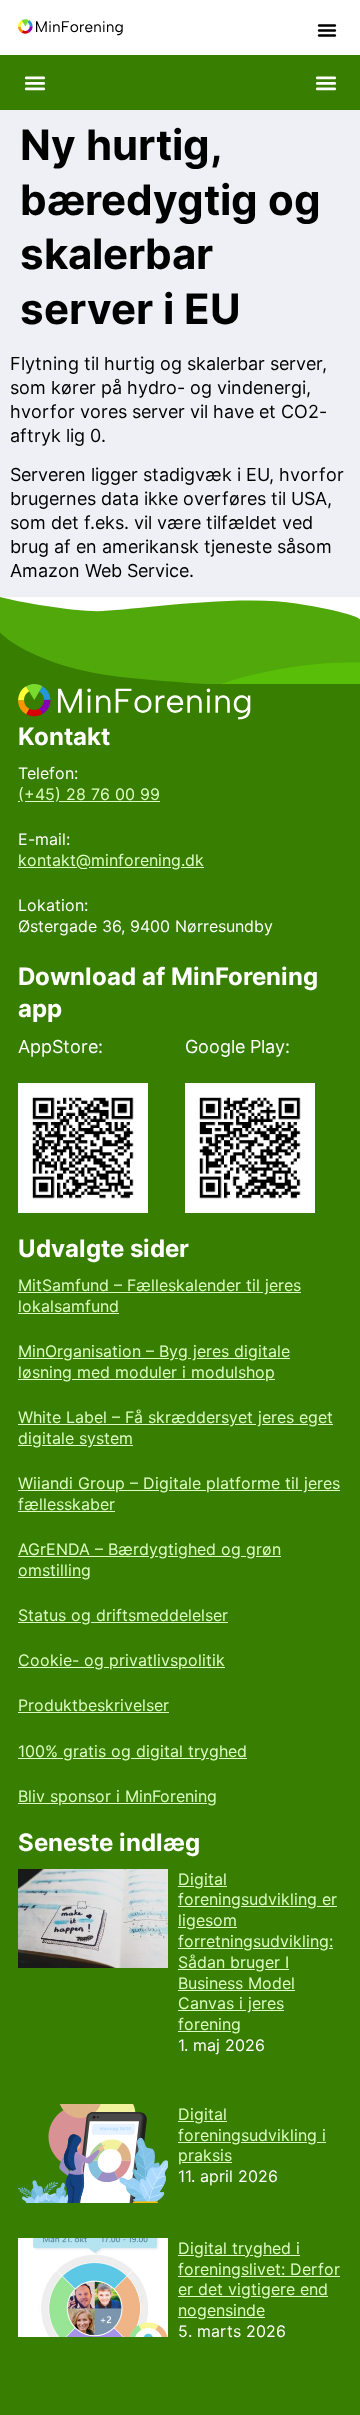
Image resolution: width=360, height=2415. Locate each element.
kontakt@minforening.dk (111, 860)
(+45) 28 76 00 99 (89, 794)
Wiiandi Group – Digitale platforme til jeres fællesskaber (179, 1493)
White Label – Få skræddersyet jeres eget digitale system (175, 1427)
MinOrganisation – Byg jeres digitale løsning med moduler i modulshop (154, 1361)
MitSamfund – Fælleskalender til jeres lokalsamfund (159, 1295)
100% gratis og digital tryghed (132, 1751)
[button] (327, 30)
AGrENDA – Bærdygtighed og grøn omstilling (149, 1559)
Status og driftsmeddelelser (123, 1615)
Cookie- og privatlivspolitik (121, 1660)
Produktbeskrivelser (93, 1705)
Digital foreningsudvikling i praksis (252, 2135)
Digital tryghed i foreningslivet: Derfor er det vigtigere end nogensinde (259, 2279)
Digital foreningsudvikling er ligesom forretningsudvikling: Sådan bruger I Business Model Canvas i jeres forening (257, 1952)
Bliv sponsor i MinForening (117, 1796)
